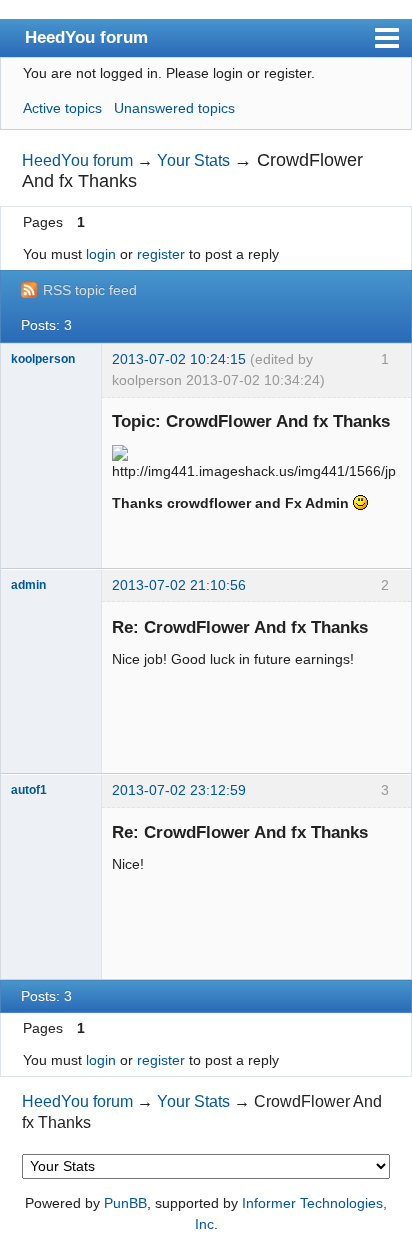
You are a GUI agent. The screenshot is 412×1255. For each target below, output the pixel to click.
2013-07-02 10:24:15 (179, 359)
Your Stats (193, 160)
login (101, 254)
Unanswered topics (174, 108)
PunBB (125, 1203)
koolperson (43, 359)
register (161, 254)
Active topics (62, 108)
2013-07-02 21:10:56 (179, 585)
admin (28, 585)
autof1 (29, 790)
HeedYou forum (86, 37)
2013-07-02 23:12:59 (179, 790)
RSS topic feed (90, 290)
